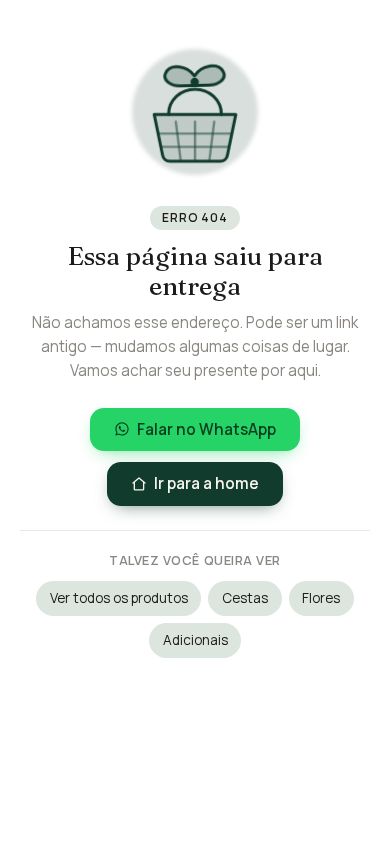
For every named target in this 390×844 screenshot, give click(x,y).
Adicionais (195, 640)
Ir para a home (206, 483)
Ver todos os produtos (119, 598)
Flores (321, 598)
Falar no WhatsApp (206, 429)
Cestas (245, 598)
